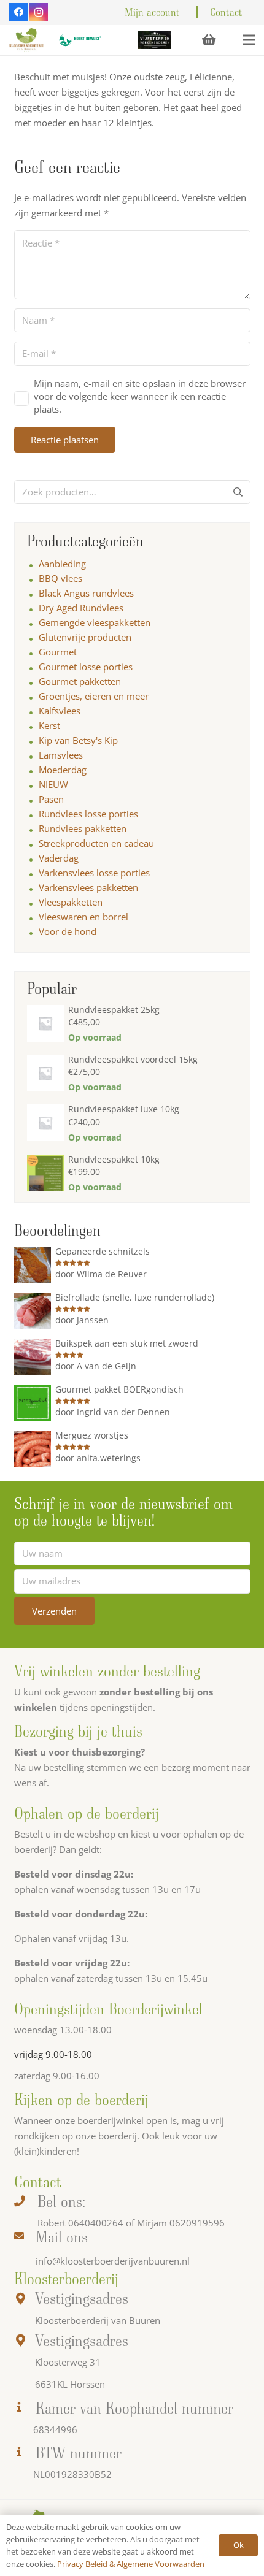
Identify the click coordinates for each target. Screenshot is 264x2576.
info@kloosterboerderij (84, 2261)
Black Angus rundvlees (86, 593)
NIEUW (53, 784)
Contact (226, 12)
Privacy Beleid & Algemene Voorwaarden (131, 2564)
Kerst (49, 725)
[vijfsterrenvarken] (155, 40)
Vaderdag (59, 858)
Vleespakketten (71, 902)
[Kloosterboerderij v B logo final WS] (26, 40)
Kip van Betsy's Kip (78, 740)
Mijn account (152, 12)
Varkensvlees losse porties (94, 873)
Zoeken (238, 497)
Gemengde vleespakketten (95, 622)
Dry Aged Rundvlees (81, 608)
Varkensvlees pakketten (88, 887)
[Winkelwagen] (209, 40)
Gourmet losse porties (86, 667)
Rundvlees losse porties (88, 814)
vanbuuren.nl (161, 2261)
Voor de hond (68, 931)
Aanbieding (62, 564)
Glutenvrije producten (85, 637)
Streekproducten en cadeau (96, 843)
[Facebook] (18, 12)
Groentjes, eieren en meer (94, 696)
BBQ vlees (60, 578)
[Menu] (249, 40)
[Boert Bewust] (79, 40)
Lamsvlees (61, 755)
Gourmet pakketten (80, 681)
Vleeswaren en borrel (83, 917)
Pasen (51, 799)
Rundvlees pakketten (83, 828)
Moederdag (63, 770)
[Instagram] (39, 12)
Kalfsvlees (60, 711)
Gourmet (58, 652)
